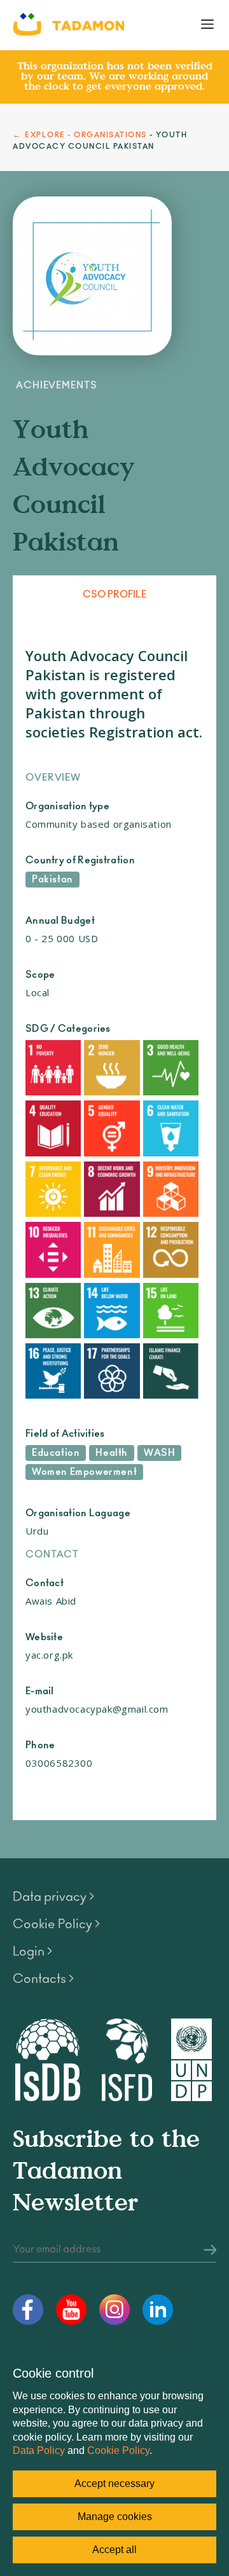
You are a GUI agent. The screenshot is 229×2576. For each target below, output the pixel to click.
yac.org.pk (49, 1655)
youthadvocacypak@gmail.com (97, 1709)
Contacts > (43, 1979)
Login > (32, 1952)
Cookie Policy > (56, 1924)
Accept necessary (114, 2484)
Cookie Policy (118, 2450)
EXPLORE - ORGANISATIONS (86, 135)
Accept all (114, 2550)
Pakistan (52, 880)
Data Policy (39, 2450)
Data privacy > (53, 1897)
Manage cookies (115, 2517)
